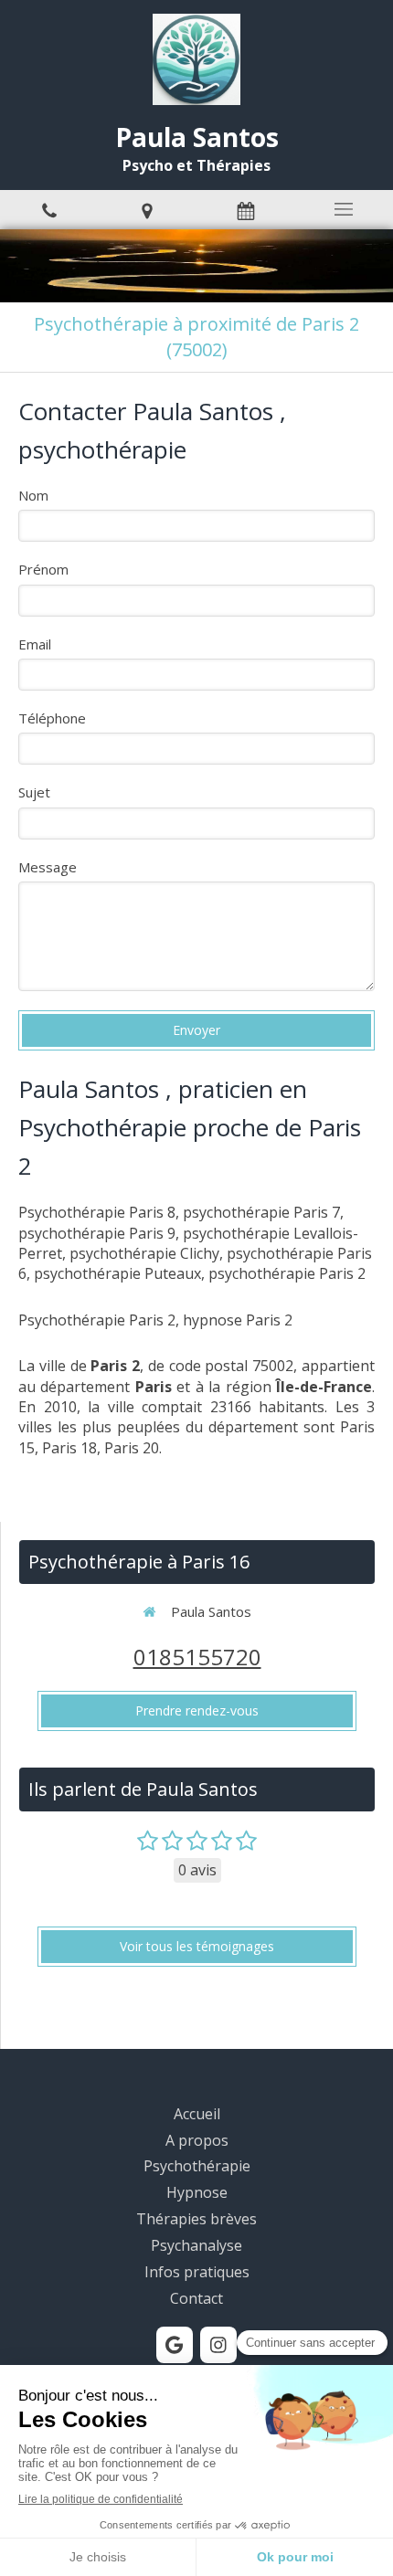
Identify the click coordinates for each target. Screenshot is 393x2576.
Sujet (34, 792)
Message (48, 867)
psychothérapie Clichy (144, 1253)
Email (35, 644)
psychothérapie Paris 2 (287, 1273)
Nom (33, 495)
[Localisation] (148, 210)
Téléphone (52, 718)
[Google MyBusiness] (175, 2345)
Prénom (43, 569)
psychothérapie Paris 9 (97, 1233)
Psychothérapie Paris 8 (97, 1212)
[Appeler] (49, 210)
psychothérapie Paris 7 (261, 1212)
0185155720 (197, 1657)
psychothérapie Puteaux (117, 1273)
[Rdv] (246, 210)
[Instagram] (218, 2345)
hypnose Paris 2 (238, 1320)
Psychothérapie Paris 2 (97, 1320)
